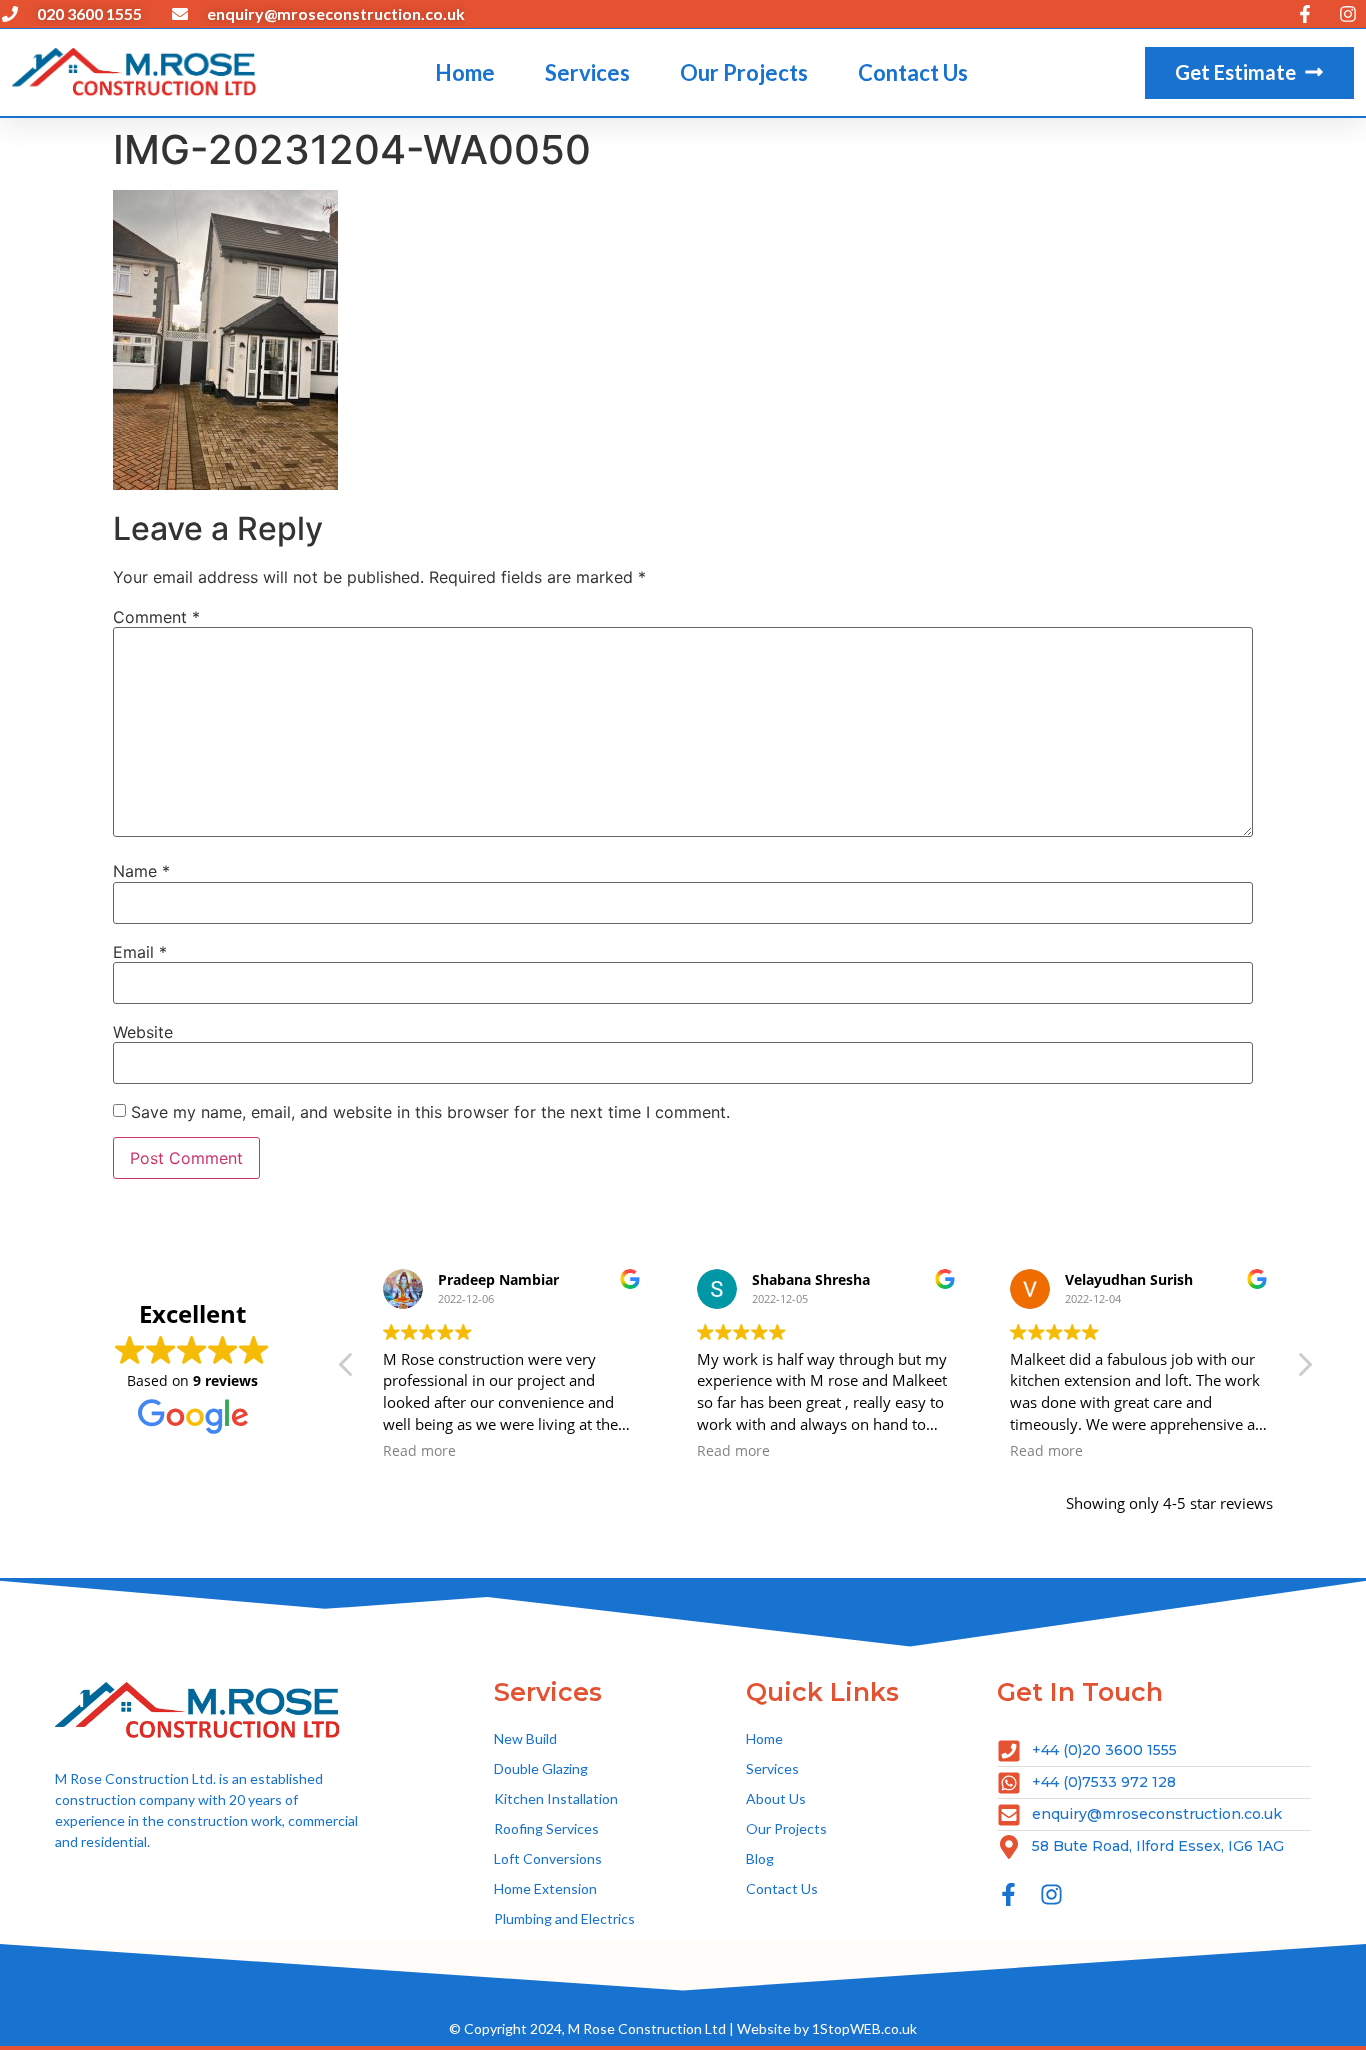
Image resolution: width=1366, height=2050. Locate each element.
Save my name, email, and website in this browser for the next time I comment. (430, 1112)
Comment (156, 617)
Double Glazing (541, 1768)
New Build (525, 1738)
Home (465, 72)
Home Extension (545, 1888)
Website (143, 1032)
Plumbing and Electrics (564, 1918)
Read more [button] (419, 1451)
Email (140, 952)
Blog (760, 1858)
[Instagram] (1051, 1894)
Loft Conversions (548, 1858)
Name (141, 871)
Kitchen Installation (556, 1798)
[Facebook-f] (1008, 1894)
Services (587, 72)
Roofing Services (546, 1828)
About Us (776, 1798)
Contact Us (913, 72)
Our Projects (744, 72)
